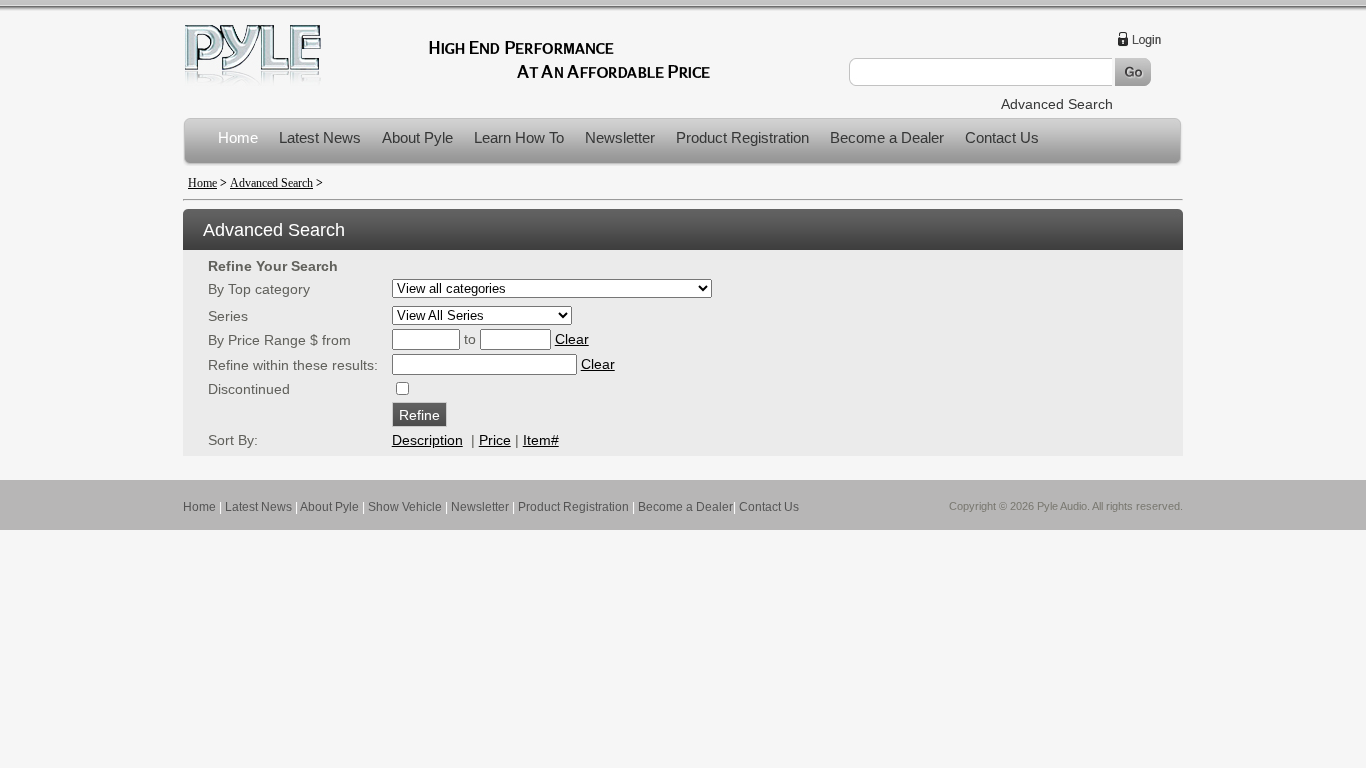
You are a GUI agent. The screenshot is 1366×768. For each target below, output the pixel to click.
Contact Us (1002, 137)
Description (427, 440)
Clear (572, 339)
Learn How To (519, 137)
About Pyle (417, 137)
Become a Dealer (887, 137)
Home (238, 137)
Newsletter (620, 137)
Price (495, 440)
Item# (541, 440)
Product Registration (742, 137)
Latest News (320, 137)
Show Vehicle (405, 507)
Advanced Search (1057, 104)
